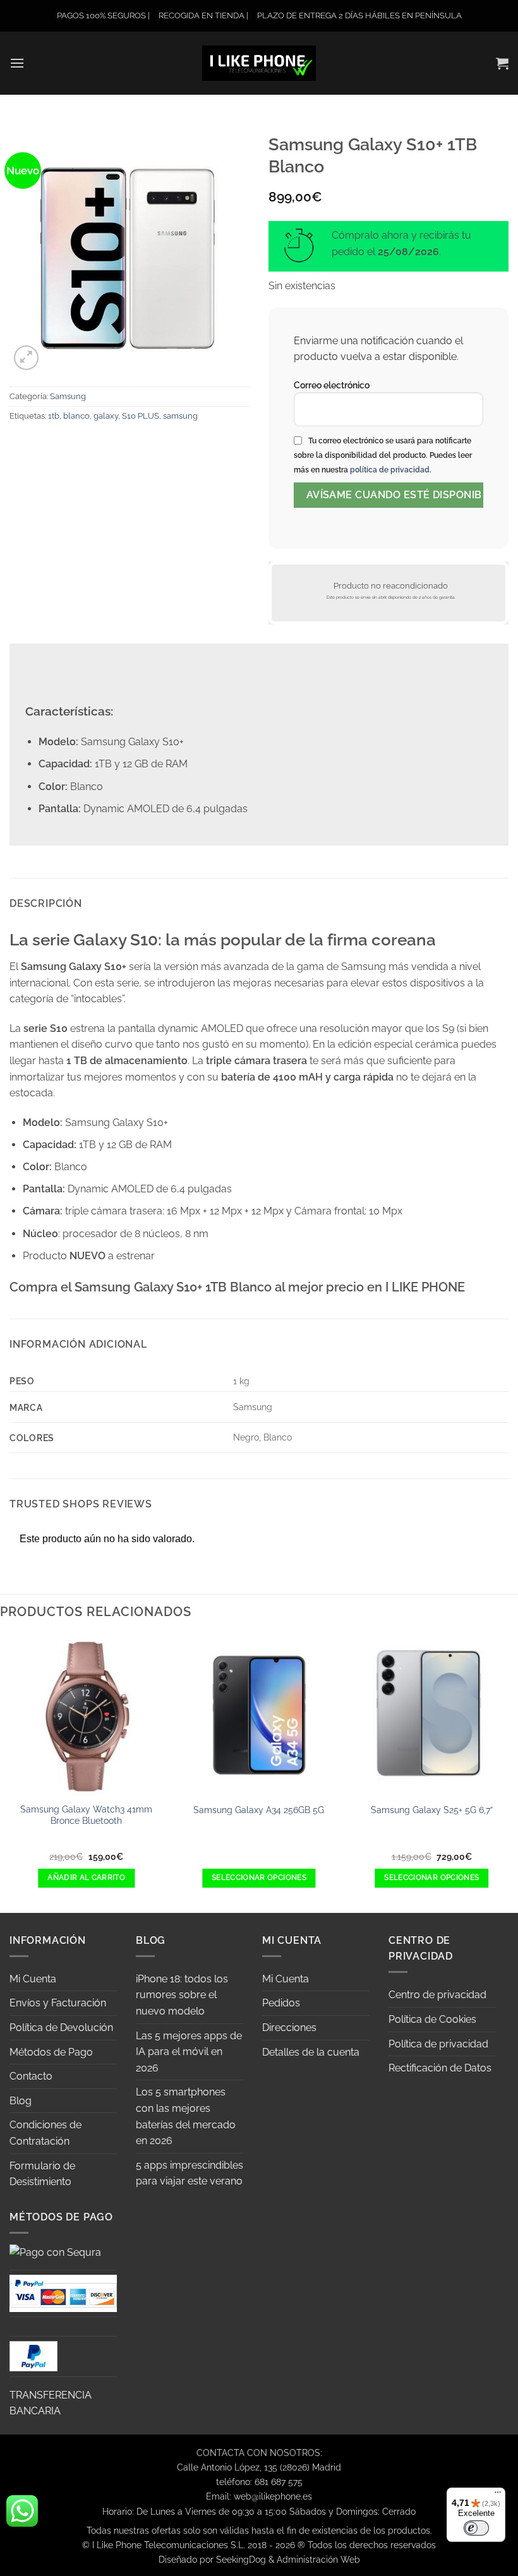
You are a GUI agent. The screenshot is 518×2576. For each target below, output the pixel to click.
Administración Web (318, 2559)
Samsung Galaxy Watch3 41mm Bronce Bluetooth (86, 1815)
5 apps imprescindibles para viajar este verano (190, 2173)
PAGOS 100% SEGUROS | (103, 15)
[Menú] (498, 2495)
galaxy (106, 416)
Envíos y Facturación (58, 2003)
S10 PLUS (141, 416)
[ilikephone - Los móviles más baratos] (259, 63)
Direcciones (289, 2028)
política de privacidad (390, 470)
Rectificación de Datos (440, 2068)
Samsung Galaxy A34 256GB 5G (259, 1810)
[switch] (476, 2528)
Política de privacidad (438, 2044)
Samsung (68, 396)
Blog (21, 2101)
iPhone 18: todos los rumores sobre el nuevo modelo (182, 1995)
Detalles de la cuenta (311, 2052)
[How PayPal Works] (63, 2292)
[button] (17, 63)
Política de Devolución (61, 2028)
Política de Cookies (432, 2019)
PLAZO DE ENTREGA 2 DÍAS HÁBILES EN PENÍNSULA (359, 15)
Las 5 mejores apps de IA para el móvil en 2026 (189, 2052)
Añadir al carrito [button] (86, 1878)
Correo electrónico (332, 385)
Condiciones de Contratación (45, 2133)
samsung (180, 416)
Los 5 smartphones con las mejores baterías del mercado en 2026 (186, 2116)
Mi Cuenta (33, 1979)
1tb (54, 416)
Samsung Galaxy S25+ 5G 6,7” (432, 1810)
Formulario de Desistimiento (42, 2174)
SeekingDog (241, 2559)
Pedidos (281, 2003)
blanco (76, 416)
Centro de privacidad (437, 1995)
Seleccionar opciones (259, 1878)
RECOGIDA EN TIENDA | (203, 15)
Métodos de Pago (51, 2052)
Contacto (31, 2076)
